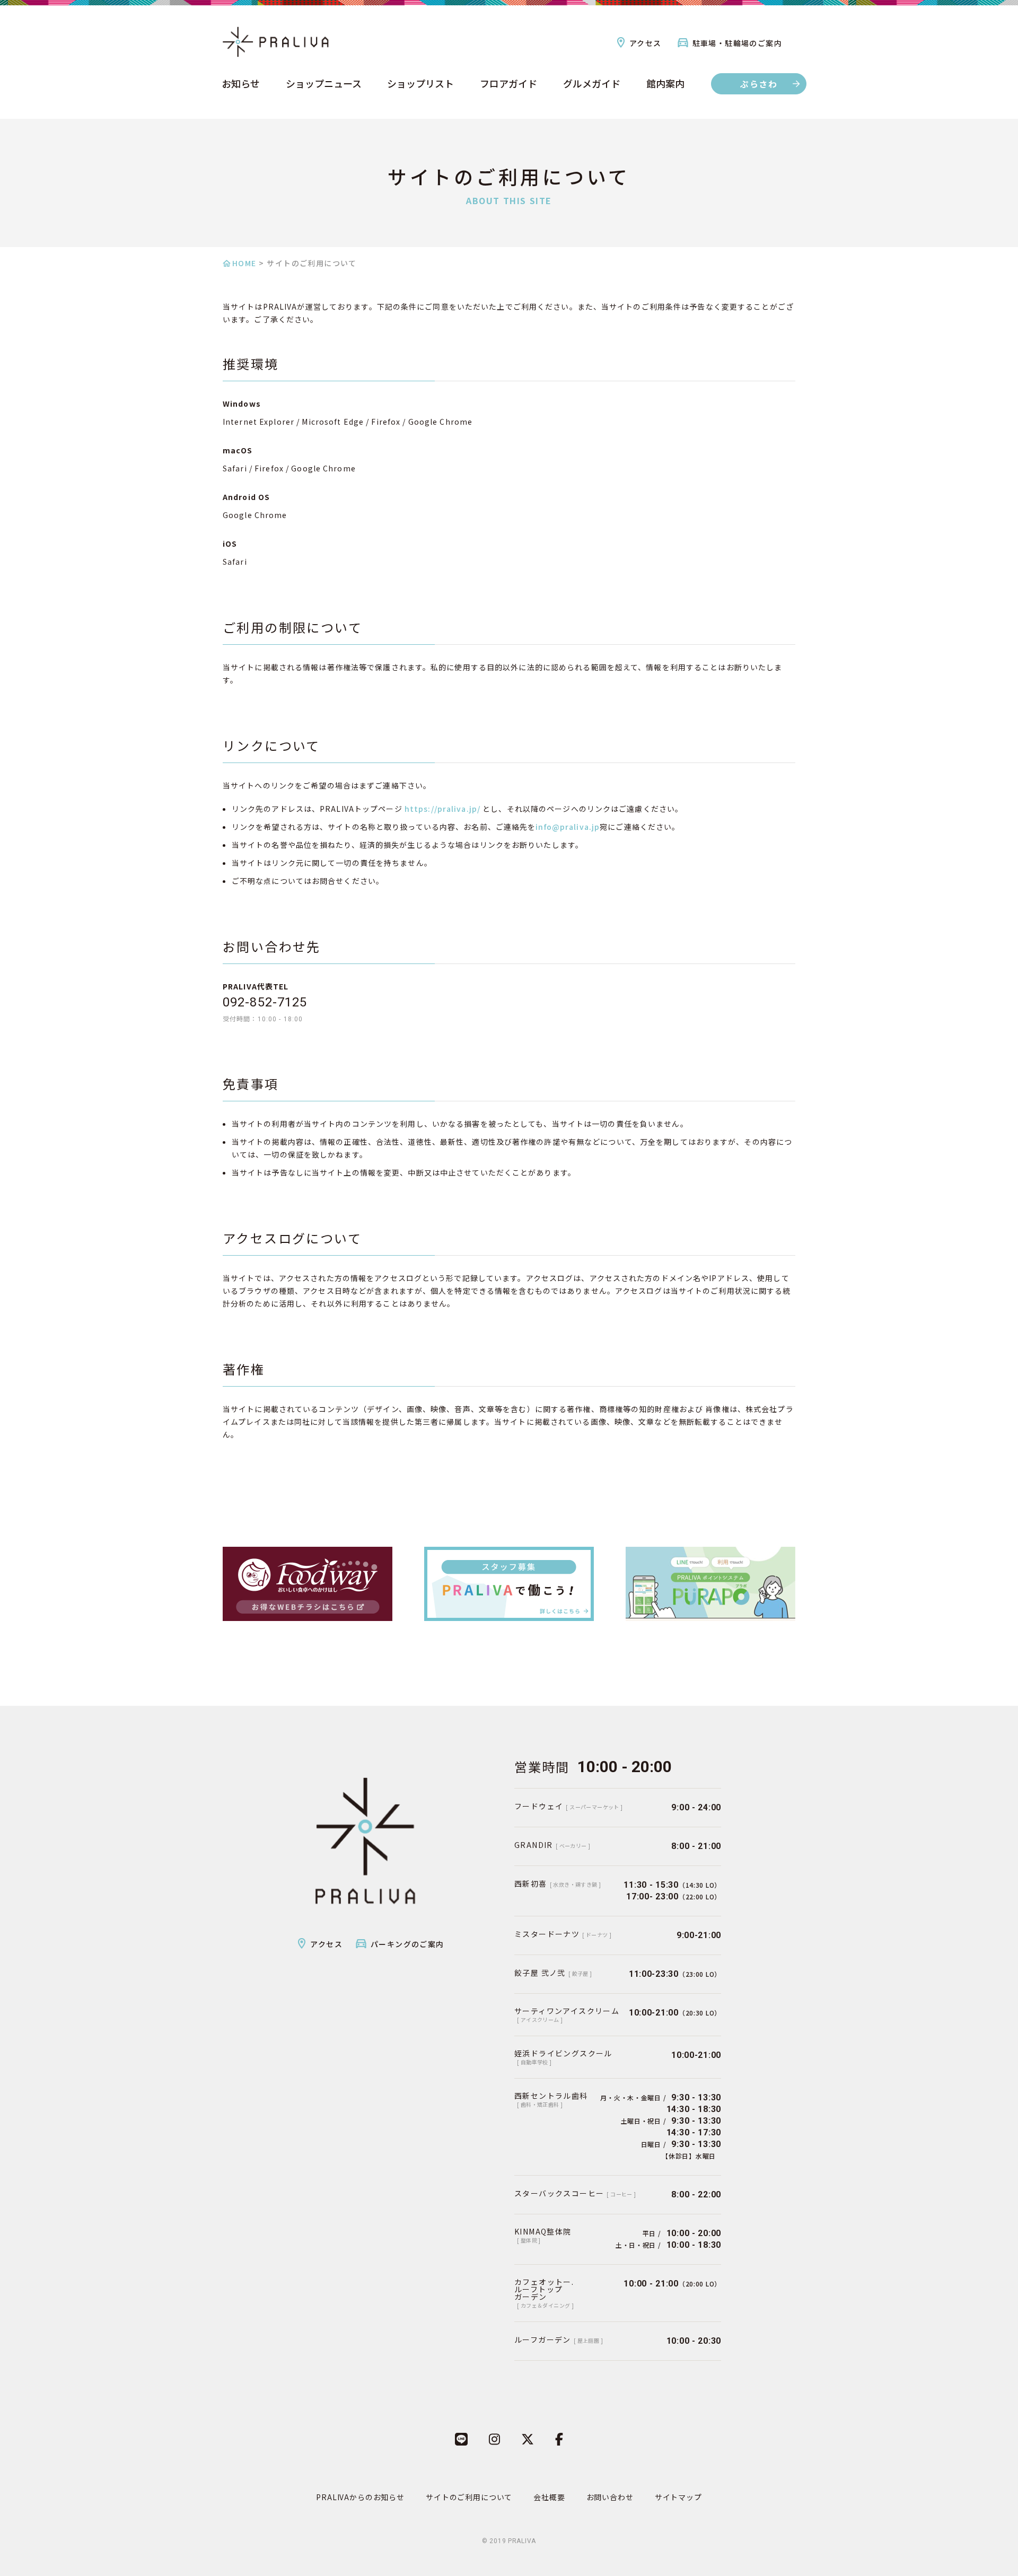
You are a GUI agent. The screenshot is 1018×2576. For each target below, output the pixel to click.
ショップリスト (420, 84)
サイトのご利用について (469, 2497)
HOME (244, 263)
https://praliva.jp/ (442, 809)
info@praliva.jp (568, 827)
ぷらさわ (759, 84)
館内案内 (665, 84)
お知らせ (241, 84)
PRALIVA (522, 2541)
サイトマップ (678, 2497)
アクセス (646, 43)
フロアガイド (508, 84)
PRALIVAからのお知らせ (360, 2497)
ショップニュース (324, 84)
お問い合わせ (610, 2497)
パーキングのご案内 (407, 1944)
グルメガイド (592, 84)
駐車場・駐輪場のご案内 (737, 43)
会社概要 (549, 2497)
